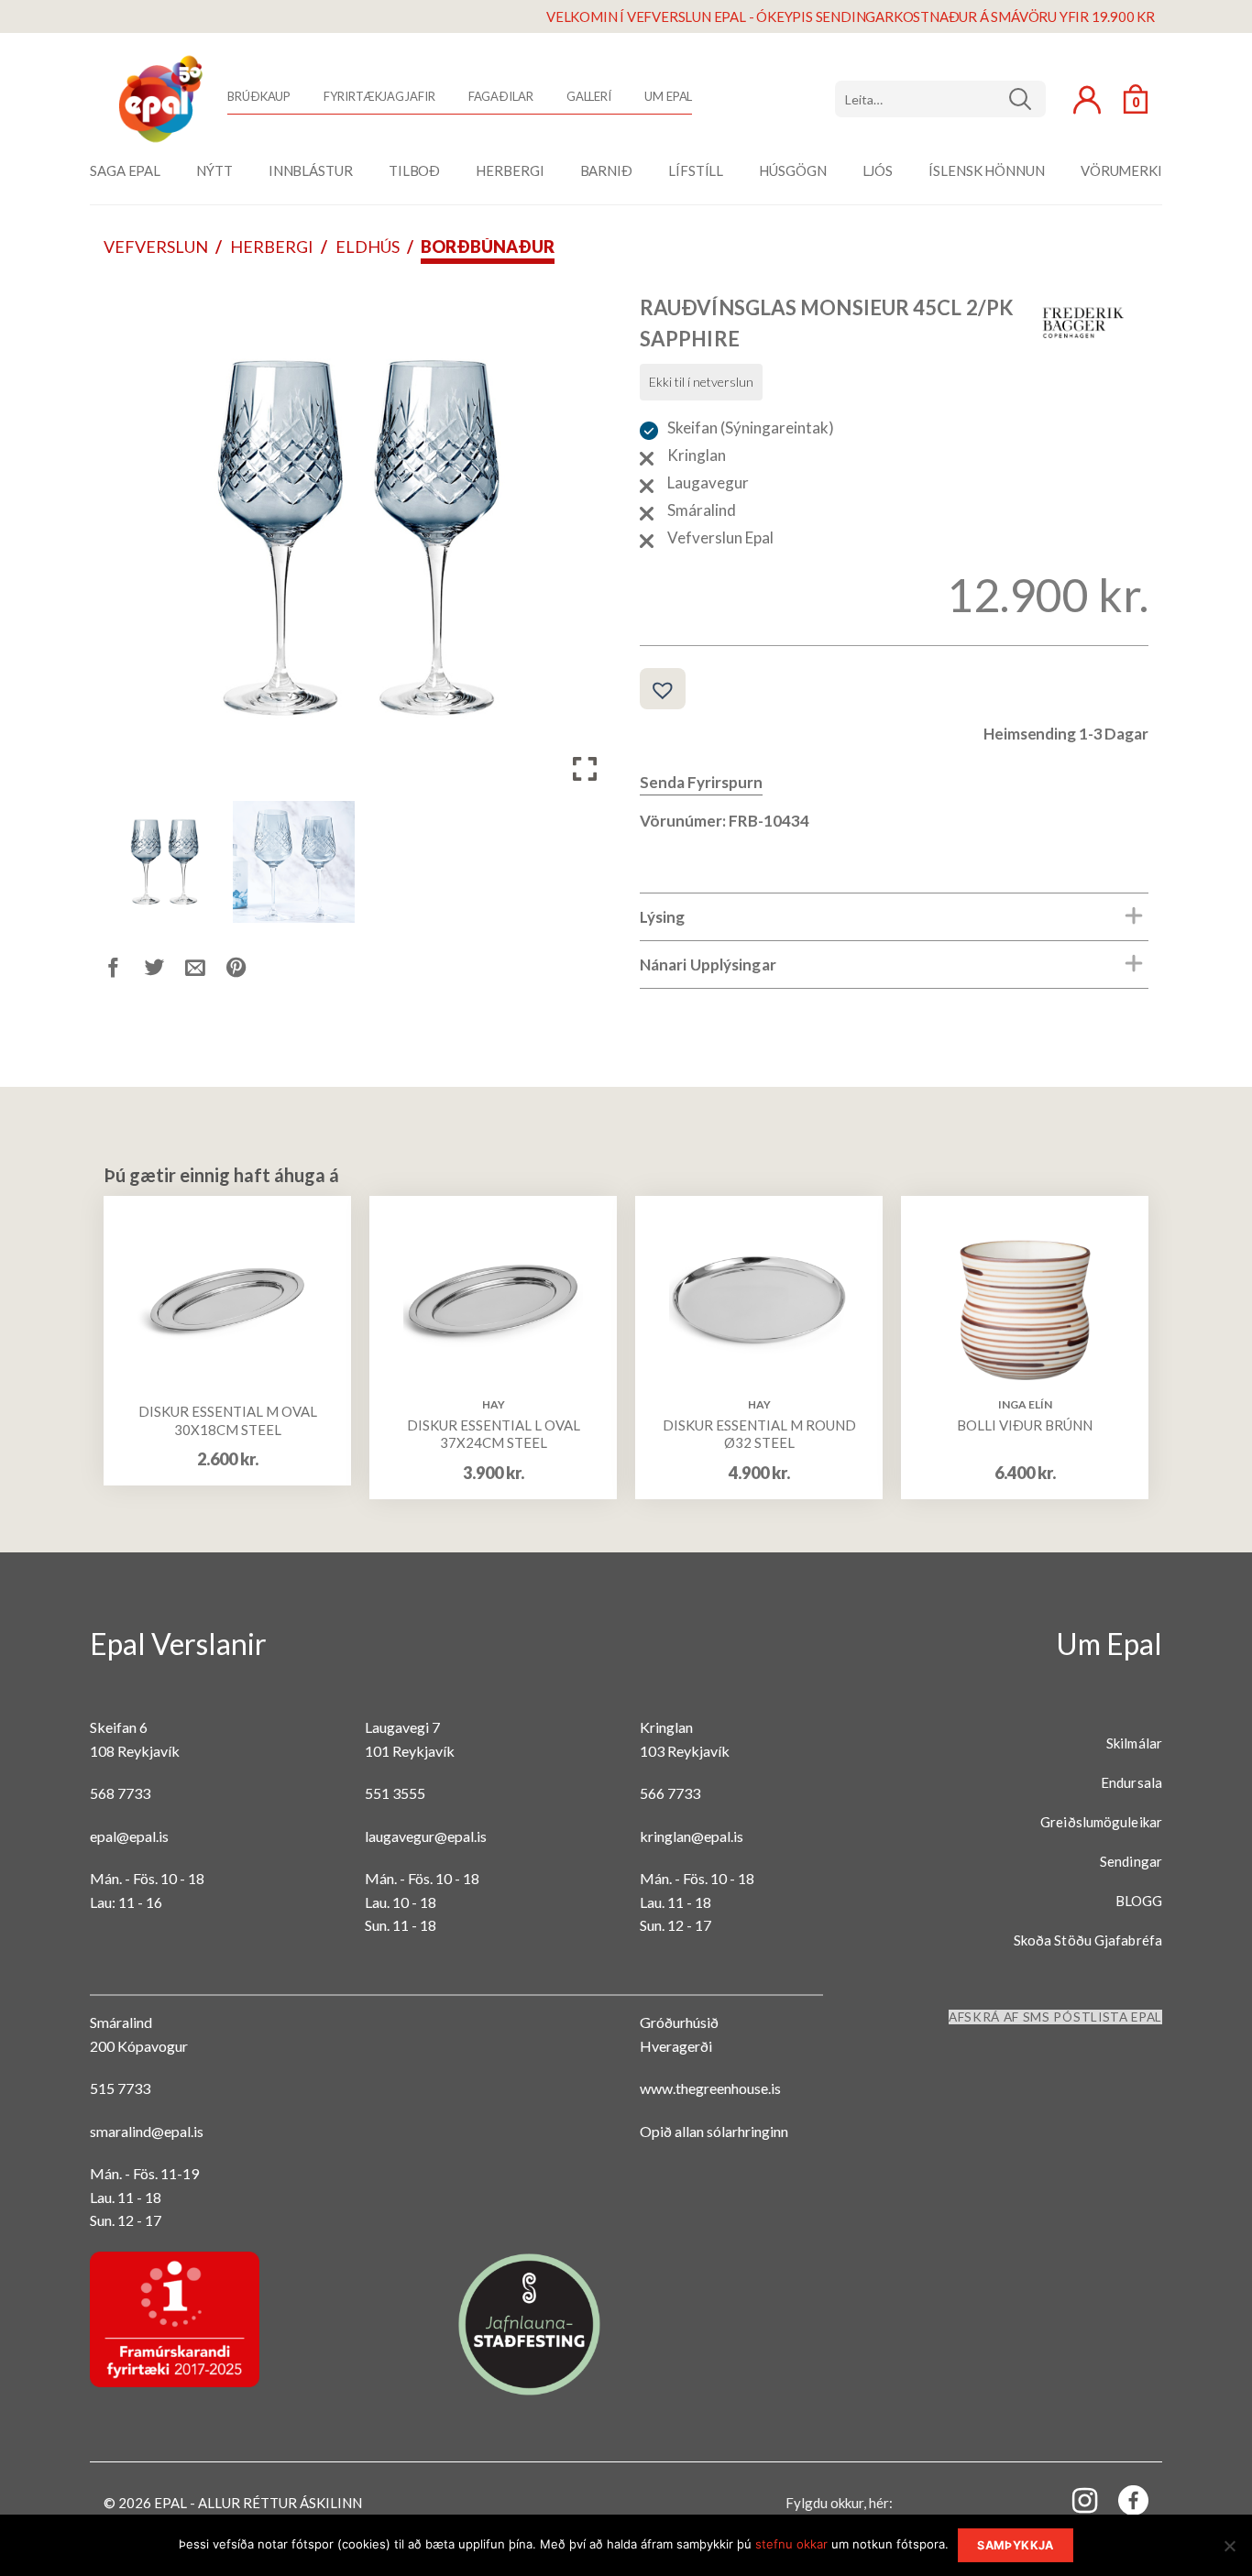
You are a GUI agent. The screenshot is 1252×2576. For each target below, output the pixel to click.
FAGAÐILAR (501, 96)
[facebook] (1123, 2504)
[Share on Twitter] (165, 971)
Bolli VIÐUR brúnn (1025, 1425)
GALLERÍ (589, 96)
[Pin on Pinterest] (247, 971)
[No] (1229, 2551)
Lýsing (663, 917)
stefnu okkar (791, 2544)
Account (1087, 100)
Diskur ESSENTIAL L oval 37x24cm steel (494, 1434)
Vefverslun (156, 247)
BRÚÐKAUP (259, 96)
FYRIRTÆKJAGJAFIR (379, 96)
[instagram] (1074, 2499)
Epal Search (940, 99)
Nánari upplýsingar (708, 965)
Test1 (1027, 99)
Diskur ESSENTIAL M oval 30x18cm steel (228, 1420)
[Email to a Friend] (206, 971)
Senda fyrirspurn (701, 782)
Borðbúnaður (488, 247)
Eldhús (368, 247)
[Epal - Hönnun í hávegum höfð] (159, 99)
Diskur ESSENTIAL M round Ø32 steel (759, 1434)
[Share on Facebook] (124, 971)
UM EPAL (668, 96)
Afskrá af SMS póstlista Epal (1055, 2017)
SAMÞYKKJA (1015, 2545)
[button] (585, 544)
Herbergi (272, 247)
